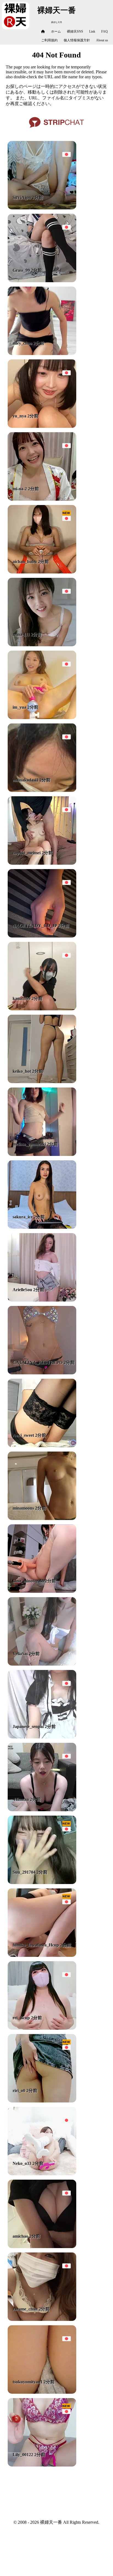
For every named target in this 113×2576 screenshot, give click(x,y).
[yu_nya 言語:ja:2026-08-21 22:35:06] (42, 426)
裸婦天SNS (75, 31)
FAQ (104, 31)
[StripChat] (56, 130)
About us (102, 40)
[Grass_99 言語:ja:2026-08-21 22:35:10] (42, 281)
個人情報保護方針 (77, 40)
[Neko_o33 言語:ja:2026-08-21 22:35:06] (42, 2174)
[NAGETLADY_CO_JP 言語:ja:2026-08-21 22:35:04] (42, 936)
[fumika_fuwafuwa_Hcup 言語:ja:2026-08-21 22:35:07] (42, 1955)
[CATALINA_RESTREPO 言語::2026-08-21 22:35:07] (42, 1373)
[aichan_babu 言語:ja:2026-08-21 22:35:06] (42, 572)
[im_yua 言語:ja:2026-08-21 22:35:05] (42, 718)
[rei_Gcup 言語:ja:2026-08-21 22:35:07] (42, 2028)
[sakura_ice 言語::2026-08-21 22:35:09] (42, 1227)
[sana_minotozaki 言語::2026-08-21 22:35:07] (42, 1591)
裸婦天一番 (56, 10)
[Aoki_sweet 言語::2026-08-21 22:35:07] (42, 1446)
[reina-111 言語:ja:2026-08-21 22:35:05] (42, 645)
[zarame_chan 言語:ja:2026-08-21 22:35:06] (42, 2319)
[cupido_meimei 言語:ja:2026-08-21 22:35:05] (42, 863)
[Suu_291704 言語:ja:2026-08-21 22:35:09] (42, 1883)
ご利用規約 (49, 40)
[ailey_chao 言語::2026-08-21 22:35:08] (42, 354)
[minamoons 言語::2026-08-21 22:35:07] (42, 1518)
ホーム (56, 31)
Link (92, 31)
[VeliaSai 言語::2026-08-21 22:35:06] (42, 1664)
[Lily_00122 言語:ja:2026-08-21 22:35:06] (42, 2465)
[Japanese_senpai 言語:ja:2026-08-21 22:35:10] (42, 1737)
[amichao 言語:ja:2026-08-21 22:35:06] (42, 2247)
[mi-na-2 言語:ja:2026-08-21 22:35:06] (42, 499)
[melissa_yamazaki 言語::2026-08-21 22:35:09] (42, 1154)
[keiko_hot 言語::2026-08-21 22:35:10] (42, 1082)
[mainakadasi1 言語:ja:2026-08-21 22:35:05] (42, 790)
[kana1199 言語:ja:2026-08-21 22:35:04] (42, 1009)
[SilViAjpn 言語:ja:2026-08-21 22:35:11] (42, 208)
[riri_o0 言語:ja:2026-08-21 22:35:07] (42, 2101)
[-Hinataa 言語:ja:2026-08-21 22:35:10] (42, 1810)
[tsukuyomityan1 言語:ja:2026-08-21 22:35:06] (42, 2392)
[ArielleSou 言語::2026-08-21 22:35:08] (42, 1300)
